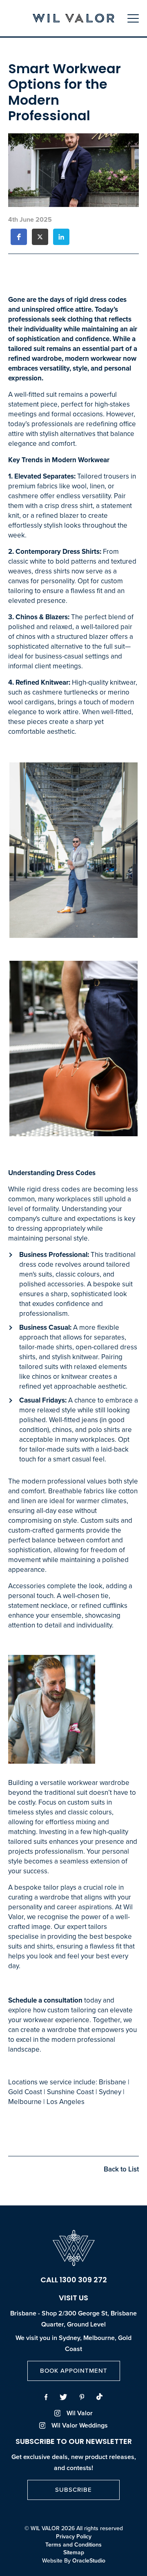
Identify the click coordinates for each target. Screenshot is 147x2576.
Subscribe (73, 2490)
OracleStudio (89, 2561)
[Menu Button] (133, 18)
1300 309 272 (83, 2281)
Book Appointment (74, 2371)
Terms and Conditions (73, 2545)
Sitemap (74, 2553)
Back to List (121, 2169)
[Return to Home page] (73, 19)
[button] (19, 237)
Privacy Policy (74, 2537)
